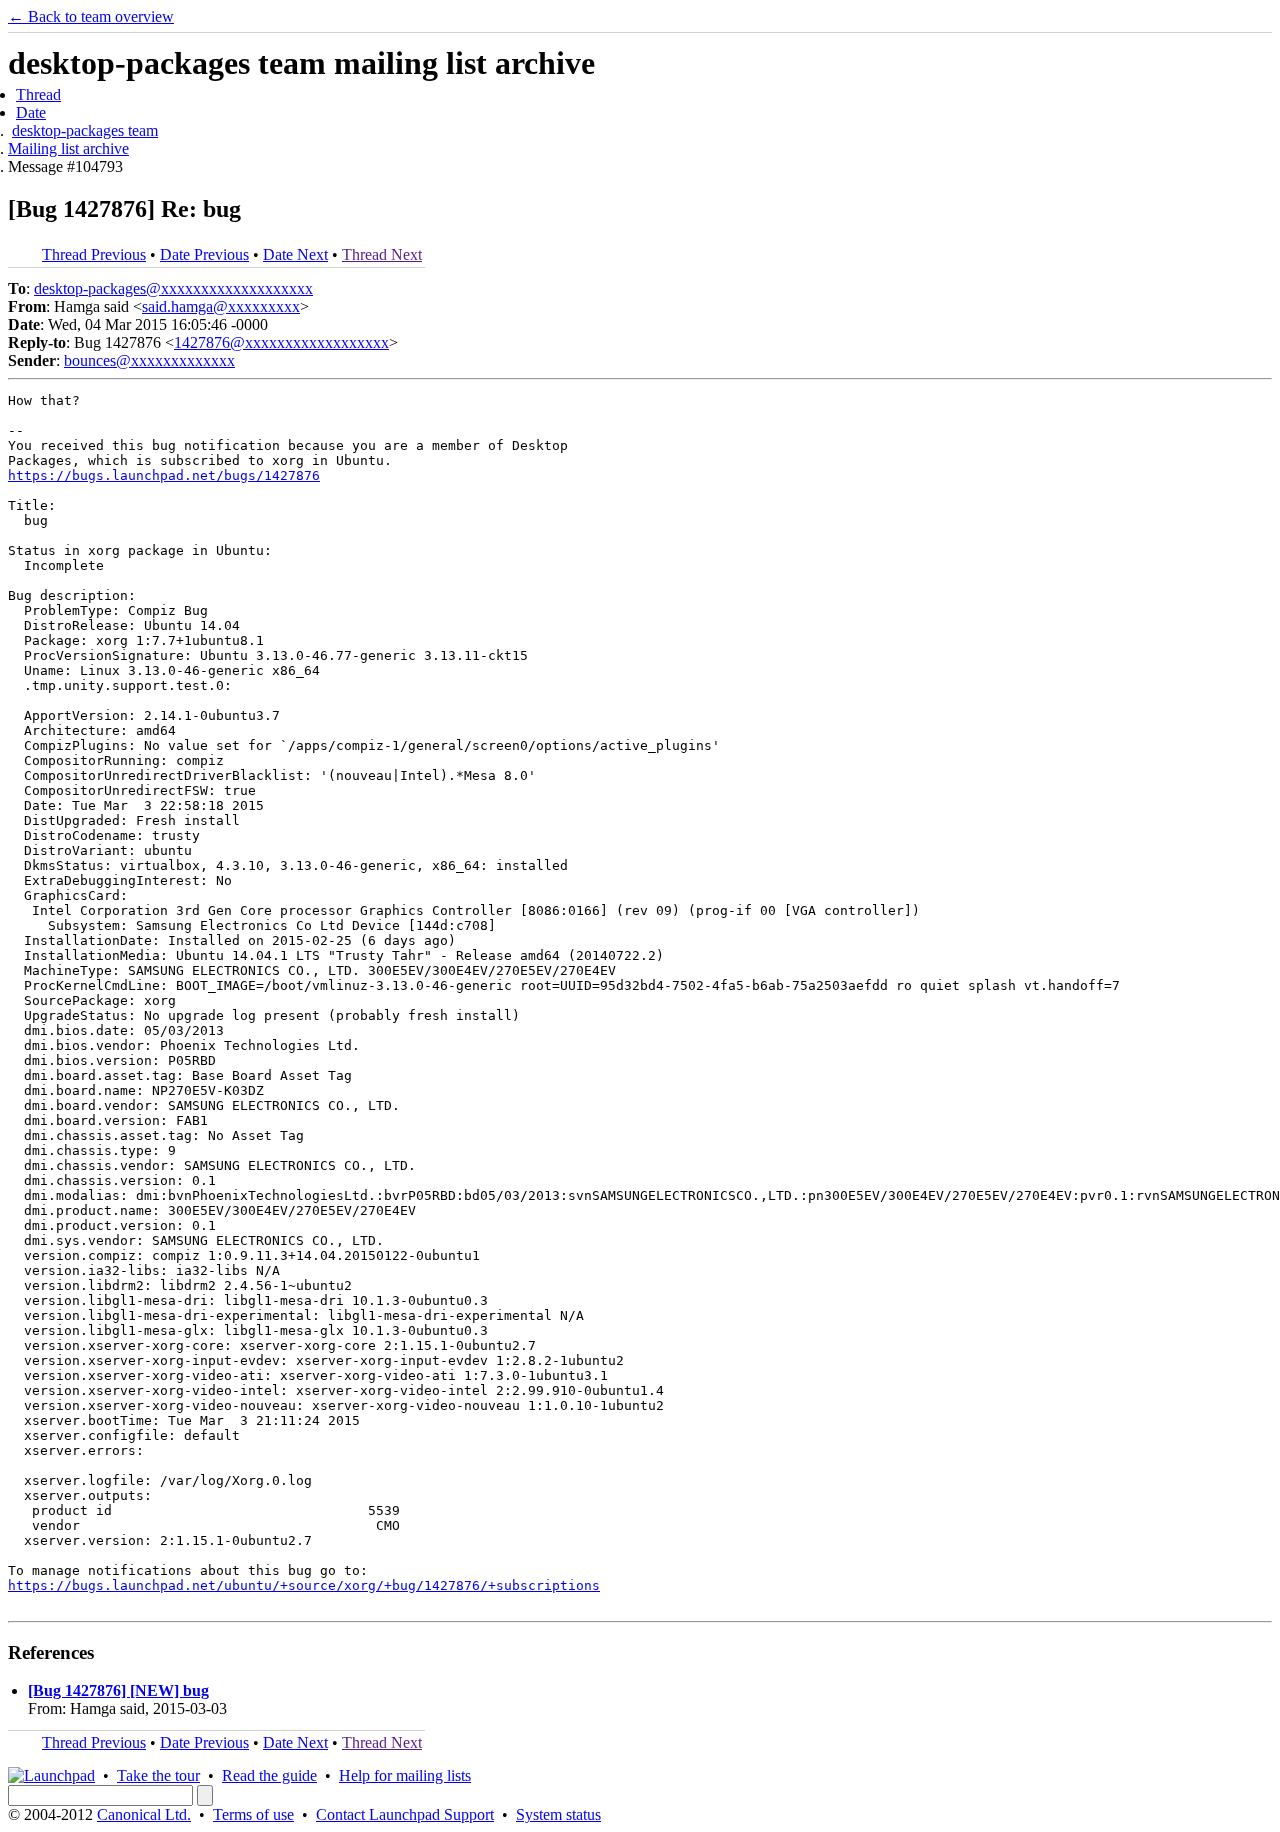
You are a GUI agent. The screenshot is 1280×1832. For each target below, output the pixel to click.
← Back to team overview (91, 16)
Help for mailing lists (405, 1775)
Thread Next (382, 254)
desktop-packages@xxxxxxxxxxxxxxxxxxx (173, 288)
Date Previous (204, 254)
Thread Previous (94, 254)
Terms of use (253, 1814)
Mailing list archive (68, 148)
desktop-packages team (85, 130)
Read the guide (269, 1775)
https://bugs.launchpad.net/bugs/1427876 (164, 475)
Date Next (295, 254)
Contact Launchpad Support (405, 1814)
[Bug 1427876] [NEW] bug (118, 1690)
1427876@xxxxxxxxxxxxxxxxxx (281, 342)
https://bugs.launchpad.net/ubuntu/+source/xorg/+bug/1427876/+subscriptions (304, 1585)
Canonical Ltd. (144, 1814)
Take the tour (158, 1775)
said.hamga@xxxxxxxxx (221, 306)
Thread (38, 94)
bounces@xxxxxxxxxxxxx (149, 360)
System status (558, 1814)
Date (31, 112)
